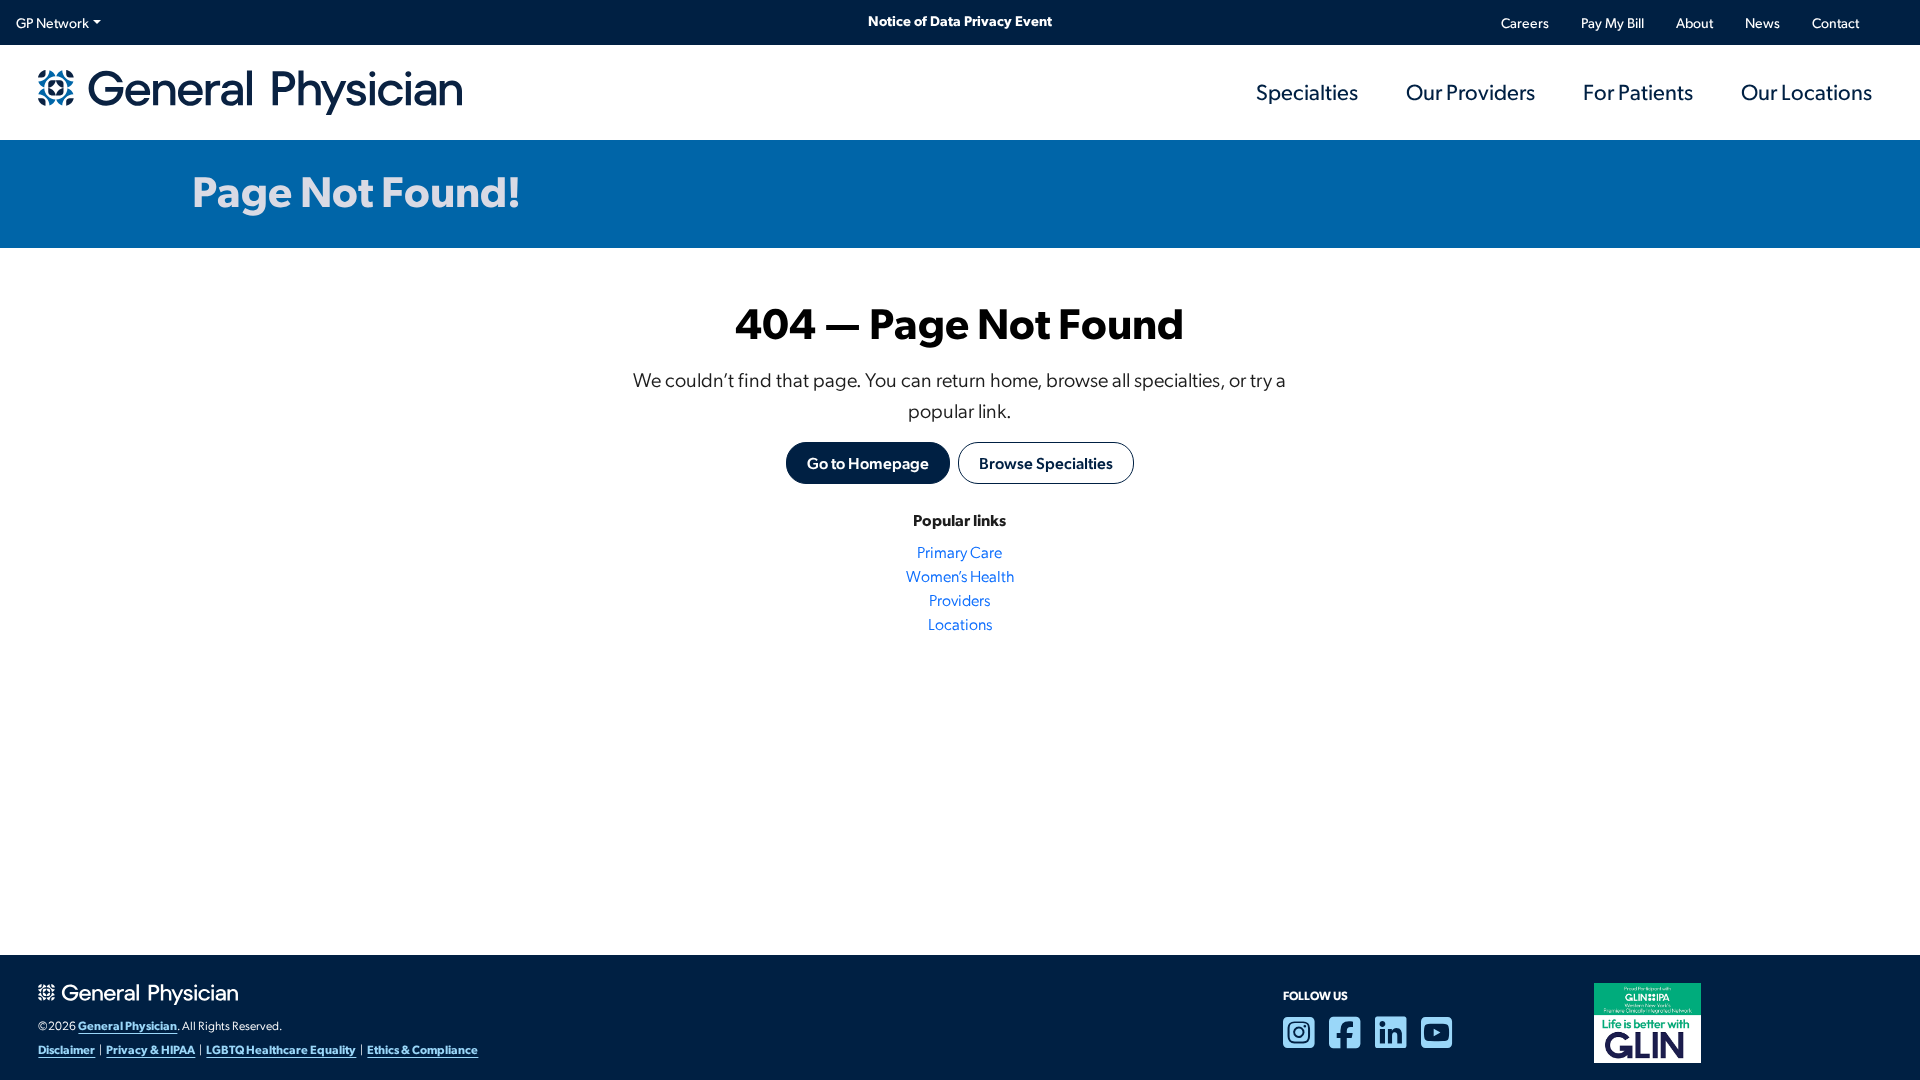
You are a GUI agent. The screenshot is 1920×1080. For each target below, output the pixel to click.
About (1694, 22)
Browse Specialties (1046, 462)
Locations (960, 623)
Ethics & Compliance (422, 1049)
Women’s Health (960, 575)
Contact (1835, 22)
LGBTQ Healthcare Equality (281, 1049)
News (1762, 22)
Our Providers (1470, 91)
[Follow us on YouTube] (1444, 1041)
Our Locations (1806, 91)
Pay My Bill (1612, 22)
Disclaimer (66, 1049)
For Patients (1638, 91)
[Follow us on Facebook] (1352, 1041)
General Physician (127, 1025)
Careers (1525, 22)
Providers (959, 599)
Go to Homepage (868, 462)
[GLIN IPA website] (1647, 1021)
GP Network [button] (52, 22)
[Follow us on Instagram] (1306, 1041)
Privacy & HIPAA (150, 1049)
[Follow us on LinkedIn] (1398, 1041)
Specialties (1307, 91)
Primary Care (959, 551)
